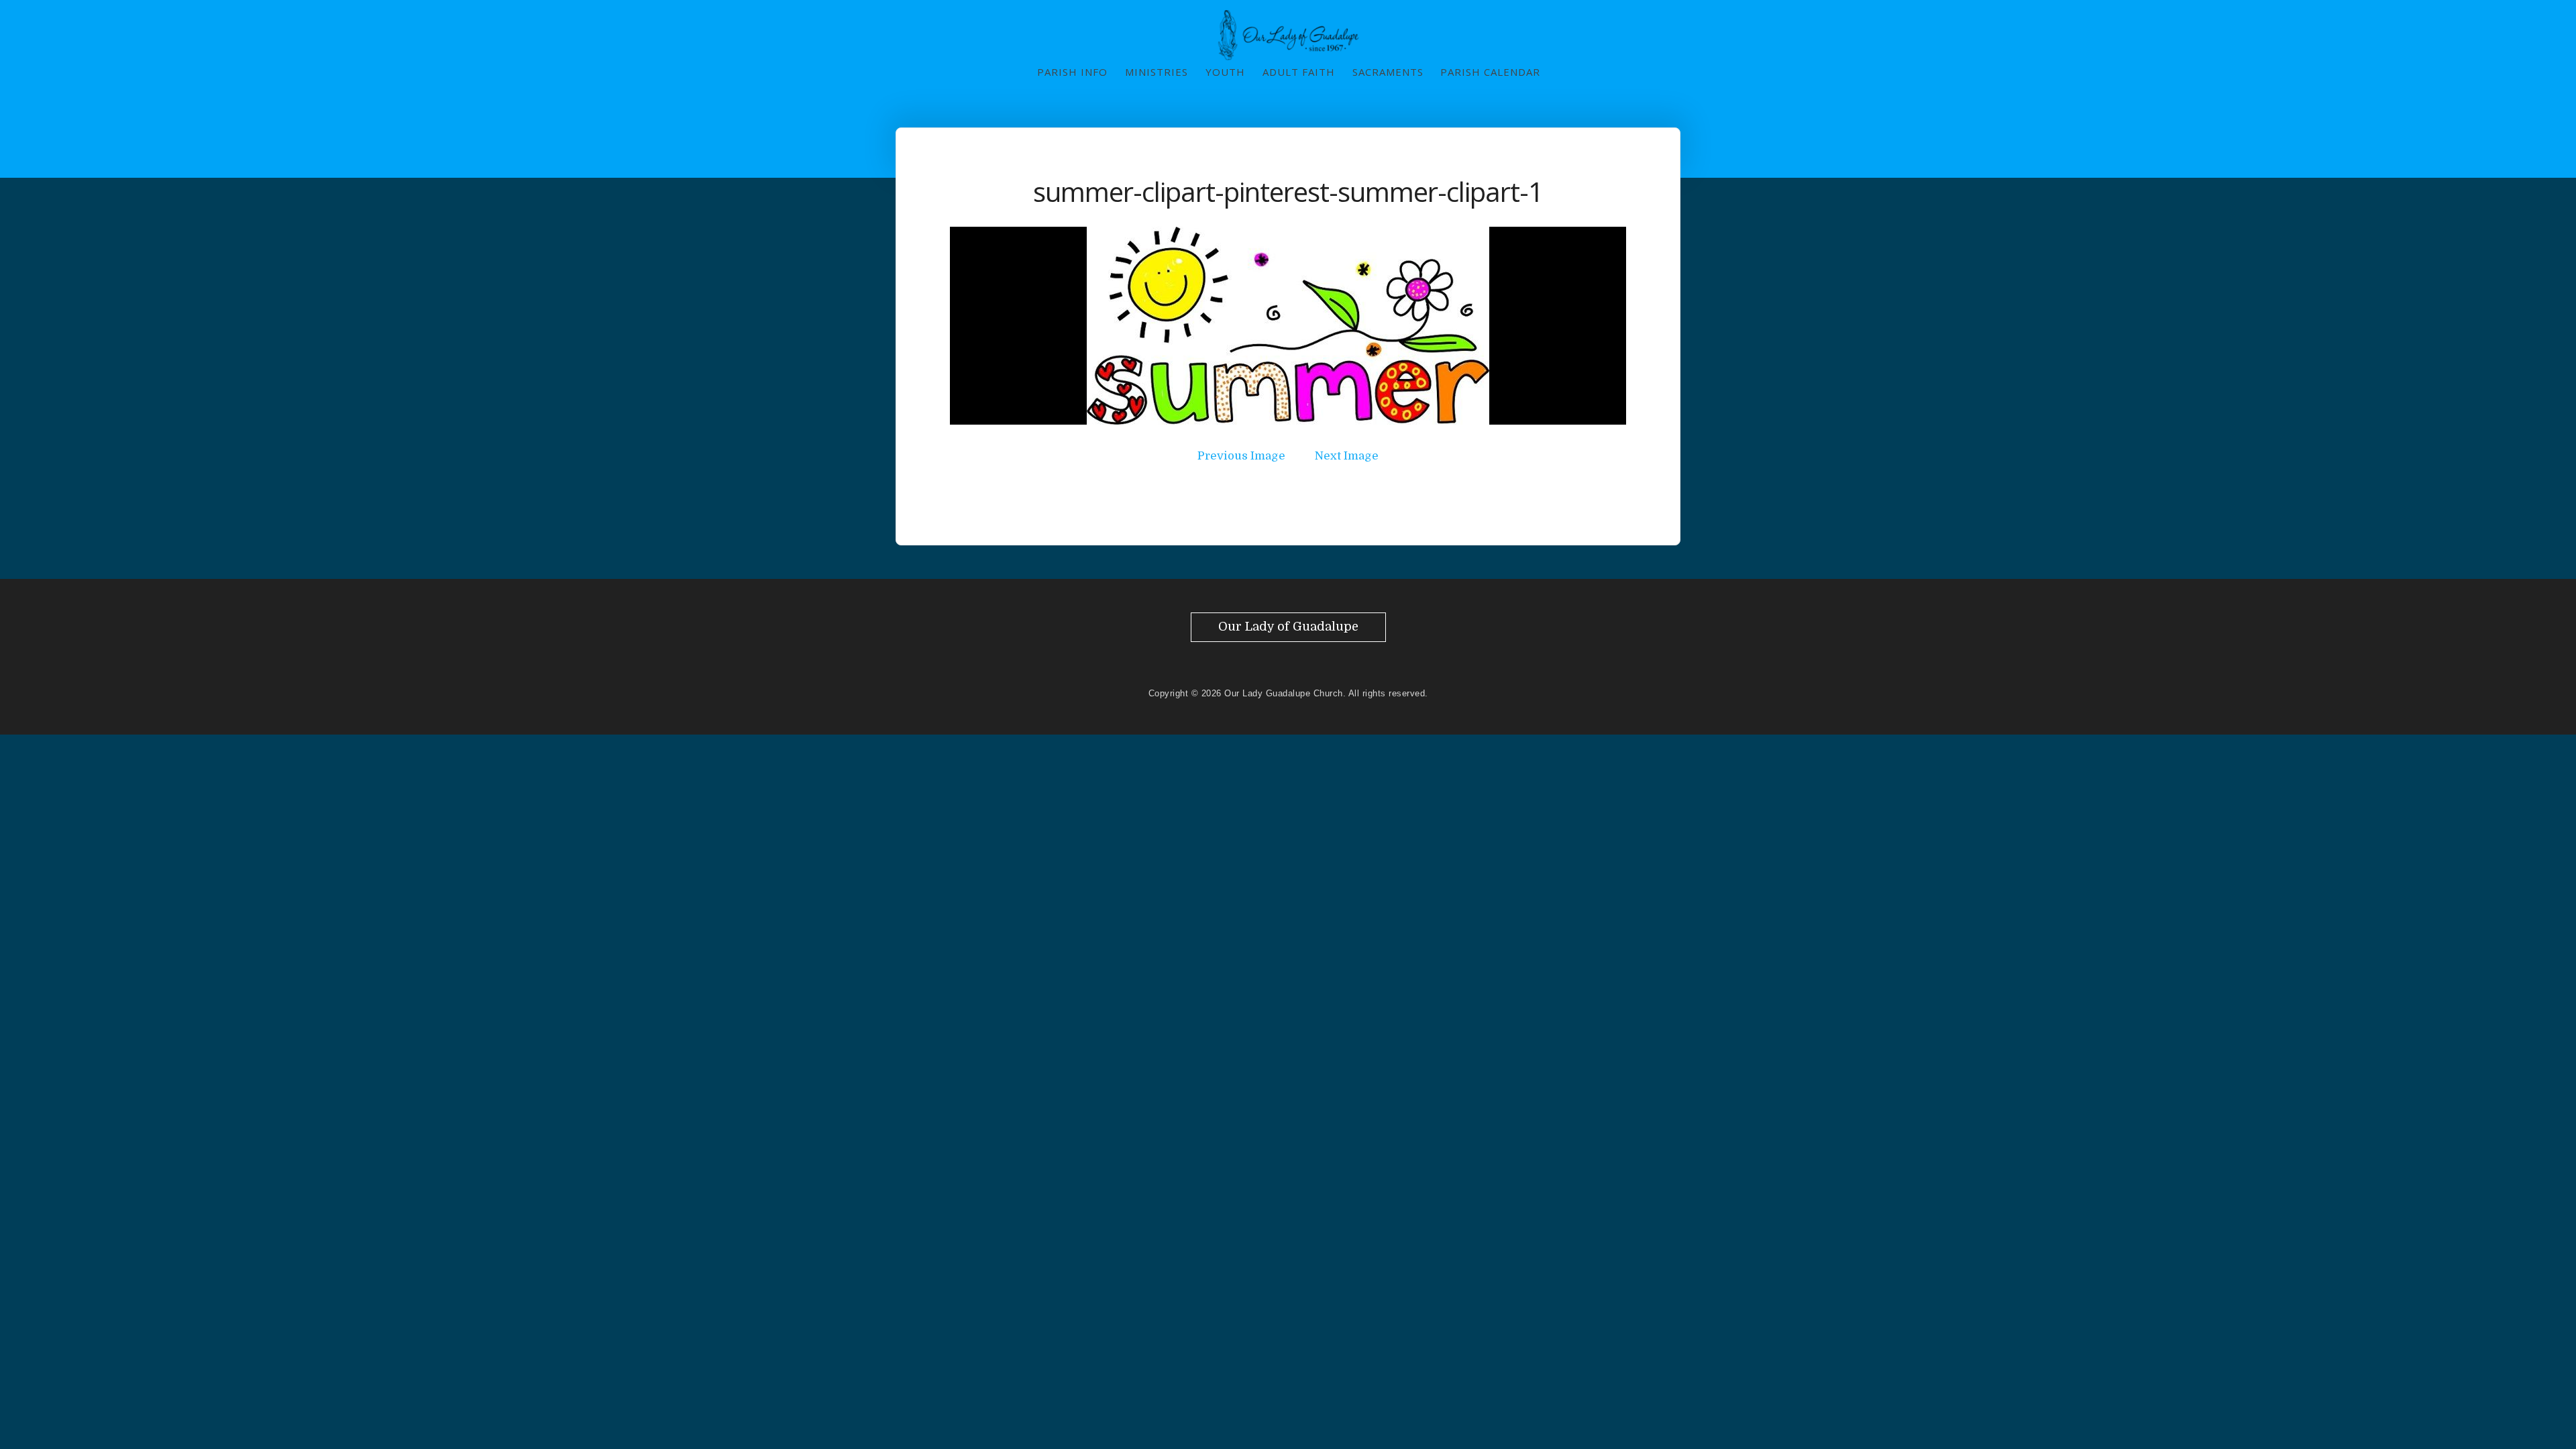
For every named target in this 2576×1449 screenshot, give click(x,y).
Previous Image (1241, 456)
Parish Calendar (1490, 72)
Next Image (1347, 456)
